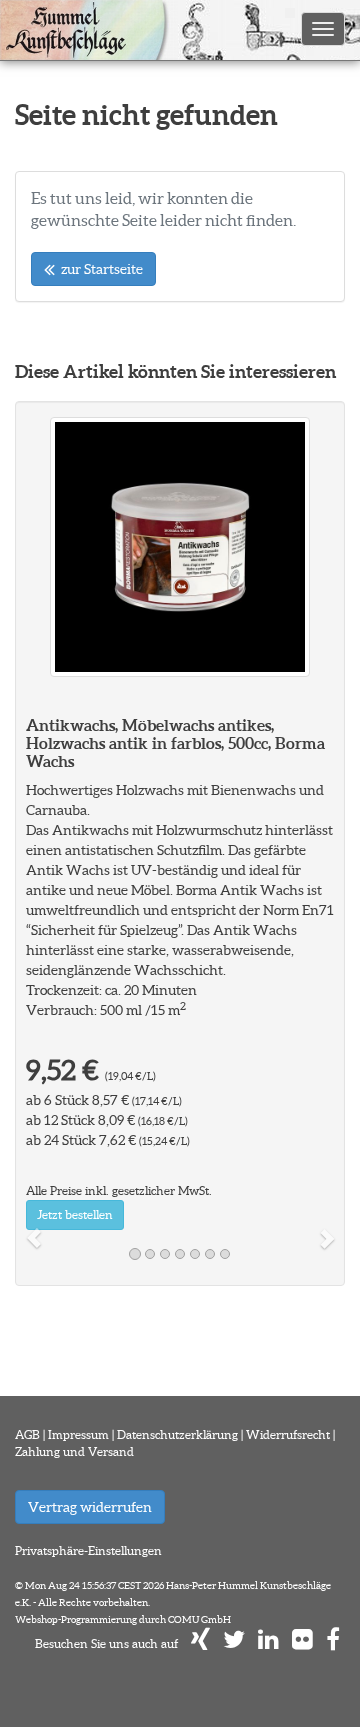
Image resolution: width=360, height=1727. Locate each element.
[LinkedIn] (268, 1643)
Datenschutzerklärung (177, 1434)
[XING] (200, 1643)
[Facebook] (333, 1643)
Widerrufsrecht (288, 1434)
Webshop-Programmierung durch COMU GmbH (123, 1619)
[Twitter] (234, 1643)
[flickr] (302, 1643)
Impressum (78, 1434)
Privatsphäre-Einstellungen (88, 1550)
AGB (27, 1434)
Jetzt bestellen (75, 1214)
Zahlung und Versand (74, 1451)
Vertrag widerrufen (90, 1507)
